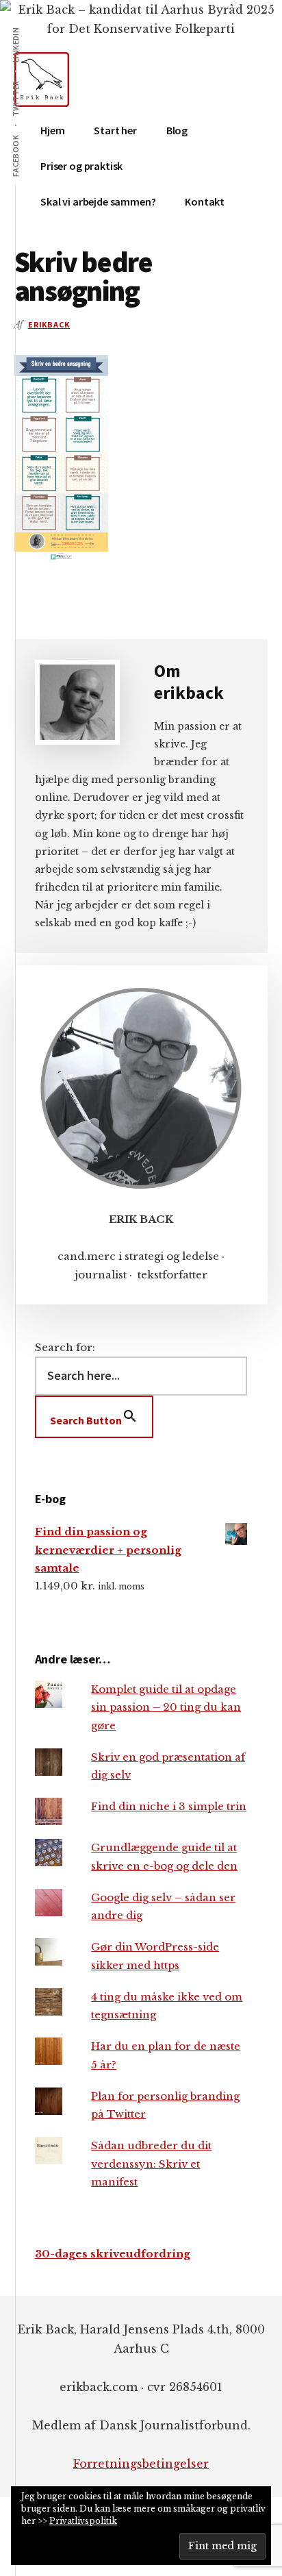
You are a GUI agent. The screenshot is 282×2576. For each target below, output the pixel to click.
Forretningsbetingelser (141, 2464)
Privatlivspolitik (83, 2521)
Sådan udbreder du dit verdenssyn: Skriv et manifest (151, 2164)
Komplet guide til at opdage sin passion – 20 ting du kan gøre (166, 1707)
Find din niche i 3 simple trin (169, 1806)
